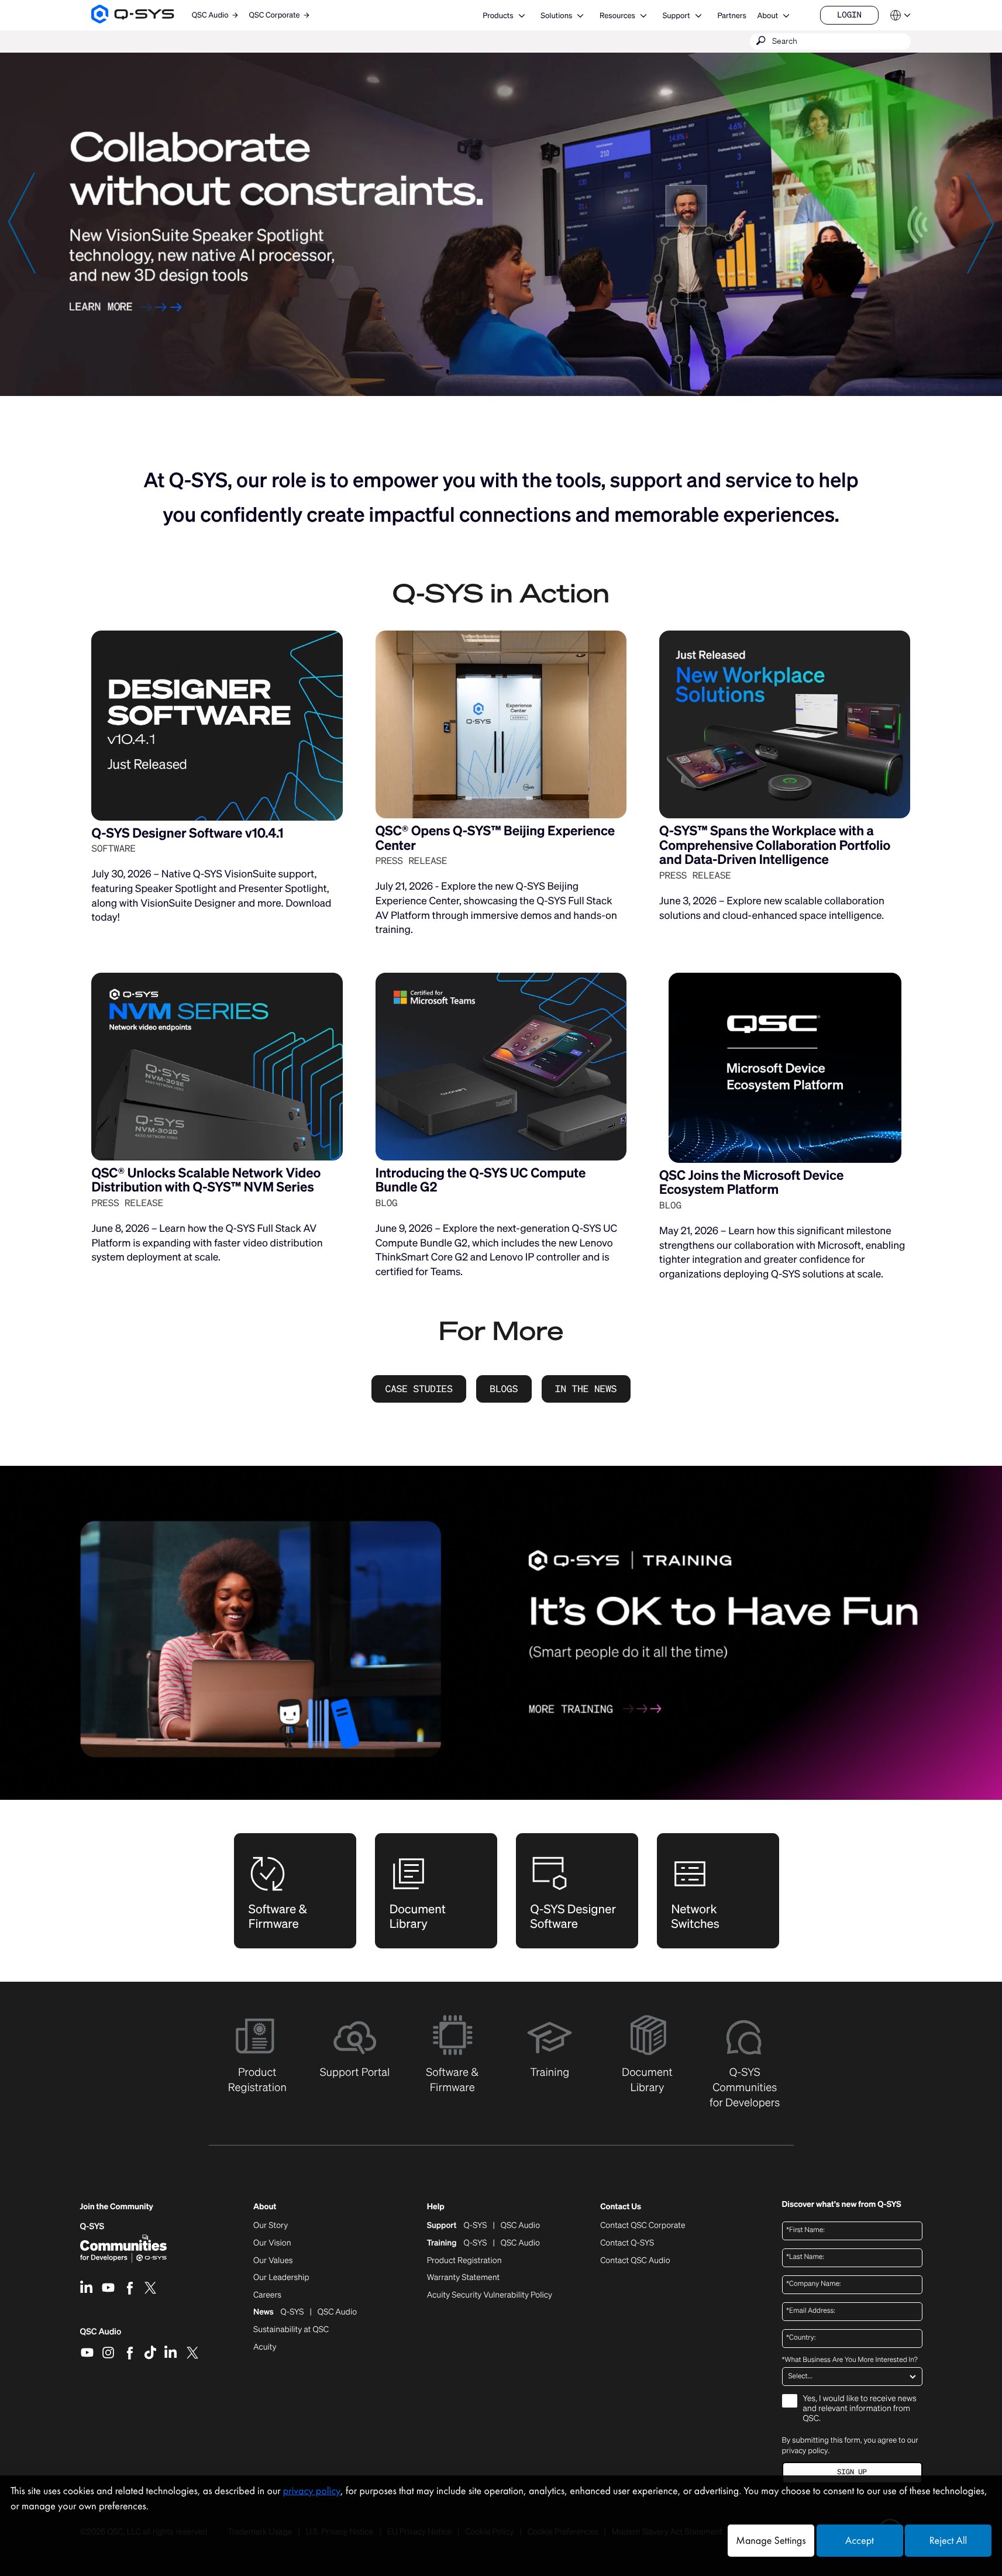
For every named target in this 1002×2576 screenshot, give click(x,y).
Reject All (948, 2541)
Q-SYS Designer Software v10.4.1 (187, 833)
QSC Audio (101, 2336)
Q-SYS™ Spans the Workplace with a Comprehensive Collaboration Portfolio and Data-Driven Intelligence (775, 845)
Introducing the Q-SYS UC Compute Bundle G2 (481, 1180)
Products (498, 16)
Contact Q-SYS (627, 2243)
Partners (731, 16)
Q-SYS (92, 2227)
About (767, 16)
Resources (617, 16)
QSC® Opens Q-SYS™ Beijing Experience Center (495, 838)
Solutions (556, 16)
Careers (267, 2295)
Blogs (504, 1389)
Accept (860, 2541)
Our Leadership (281, 2278)
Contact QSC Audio (635, 2261)
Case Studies (419, 1389)
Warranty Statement (464, 2278)
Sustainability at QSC (291, 2330)
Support (676, 16)
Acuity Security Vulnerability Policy (490, 2295)
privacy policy (805, 2451)
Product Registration (464, 2261)
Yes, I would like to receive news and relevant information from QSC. (860, 2409)
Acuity (265, 2347)
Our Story (271, 2226)
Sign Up (852, 2472)
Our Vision (272, 2243)
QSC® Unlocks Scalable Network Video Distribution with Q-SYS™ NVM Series (206, 1180)
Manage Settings (771, 2541)
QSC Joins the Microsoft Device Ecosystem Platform (751, 1183)
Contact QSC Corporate (643, 2226)
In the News (586, 1389)
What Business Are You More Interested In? (850, 2360)
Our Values (273, 2261)
